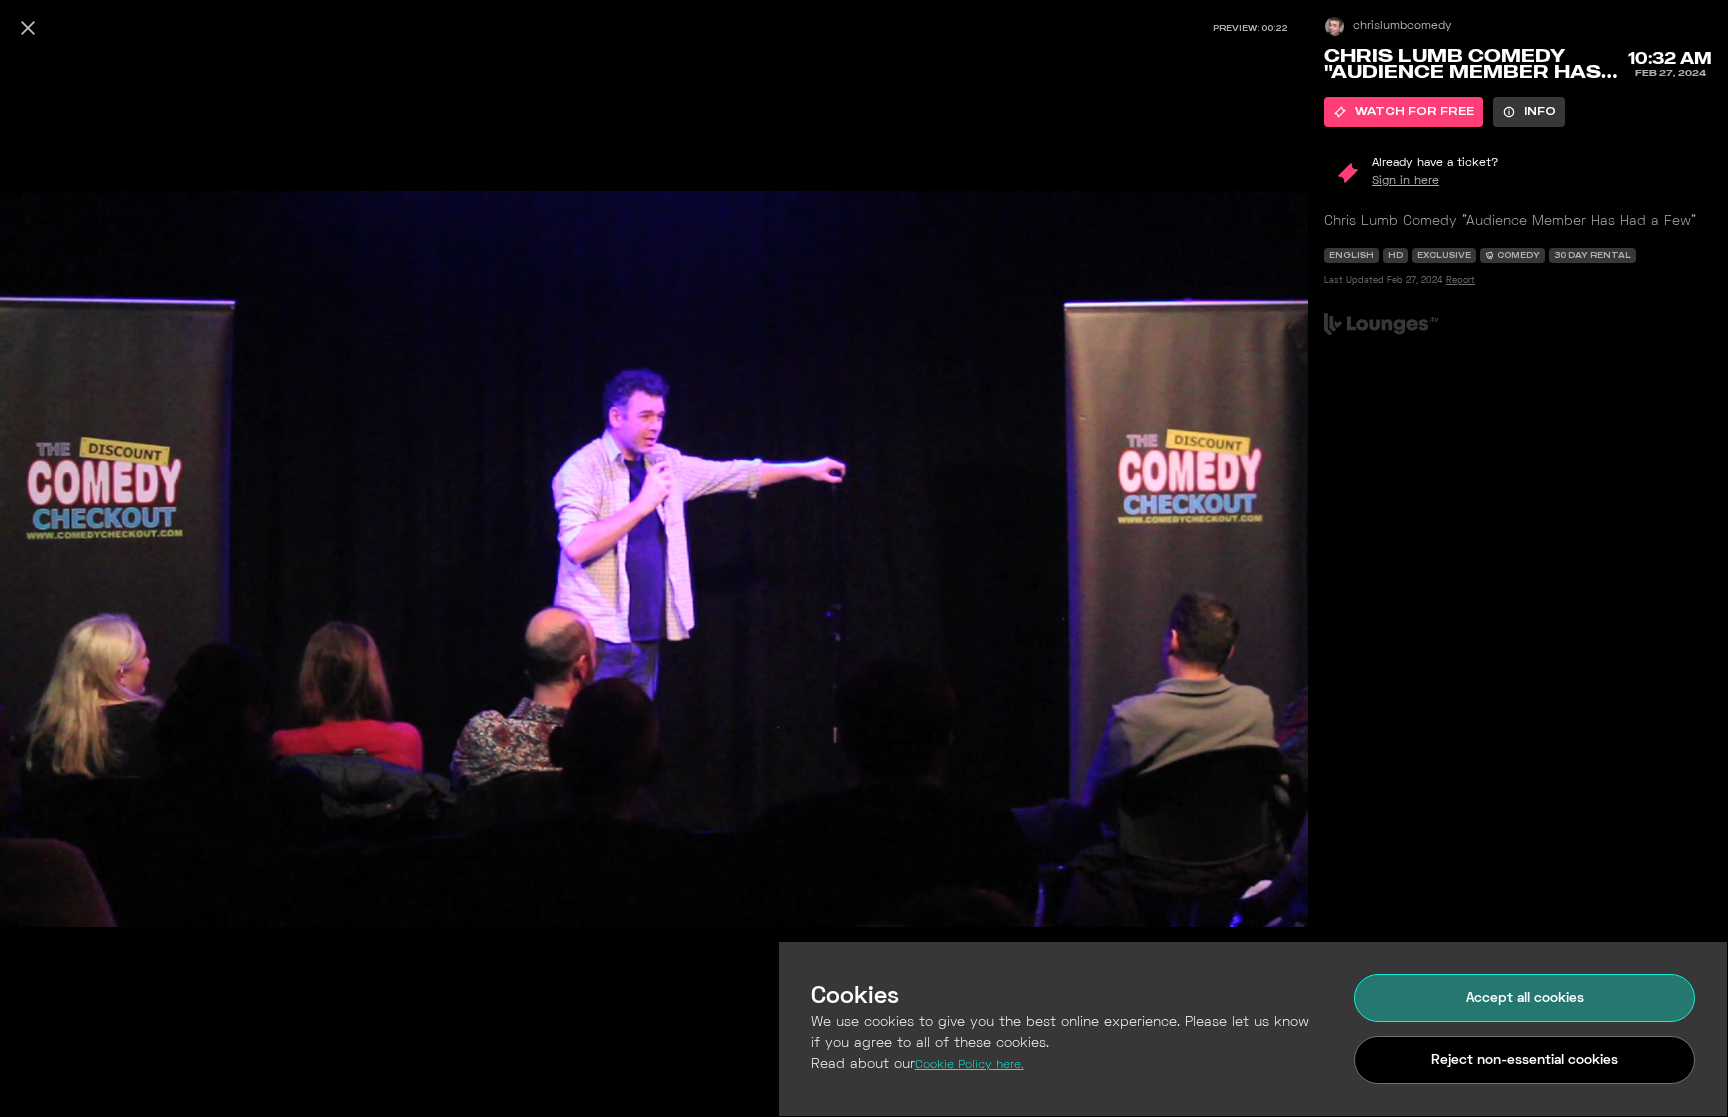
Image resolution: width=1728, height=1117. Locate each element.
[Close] (28, 28)
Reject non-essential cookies (1524, 1060)
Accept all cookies (1525, 998)
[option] (1403, 112)
